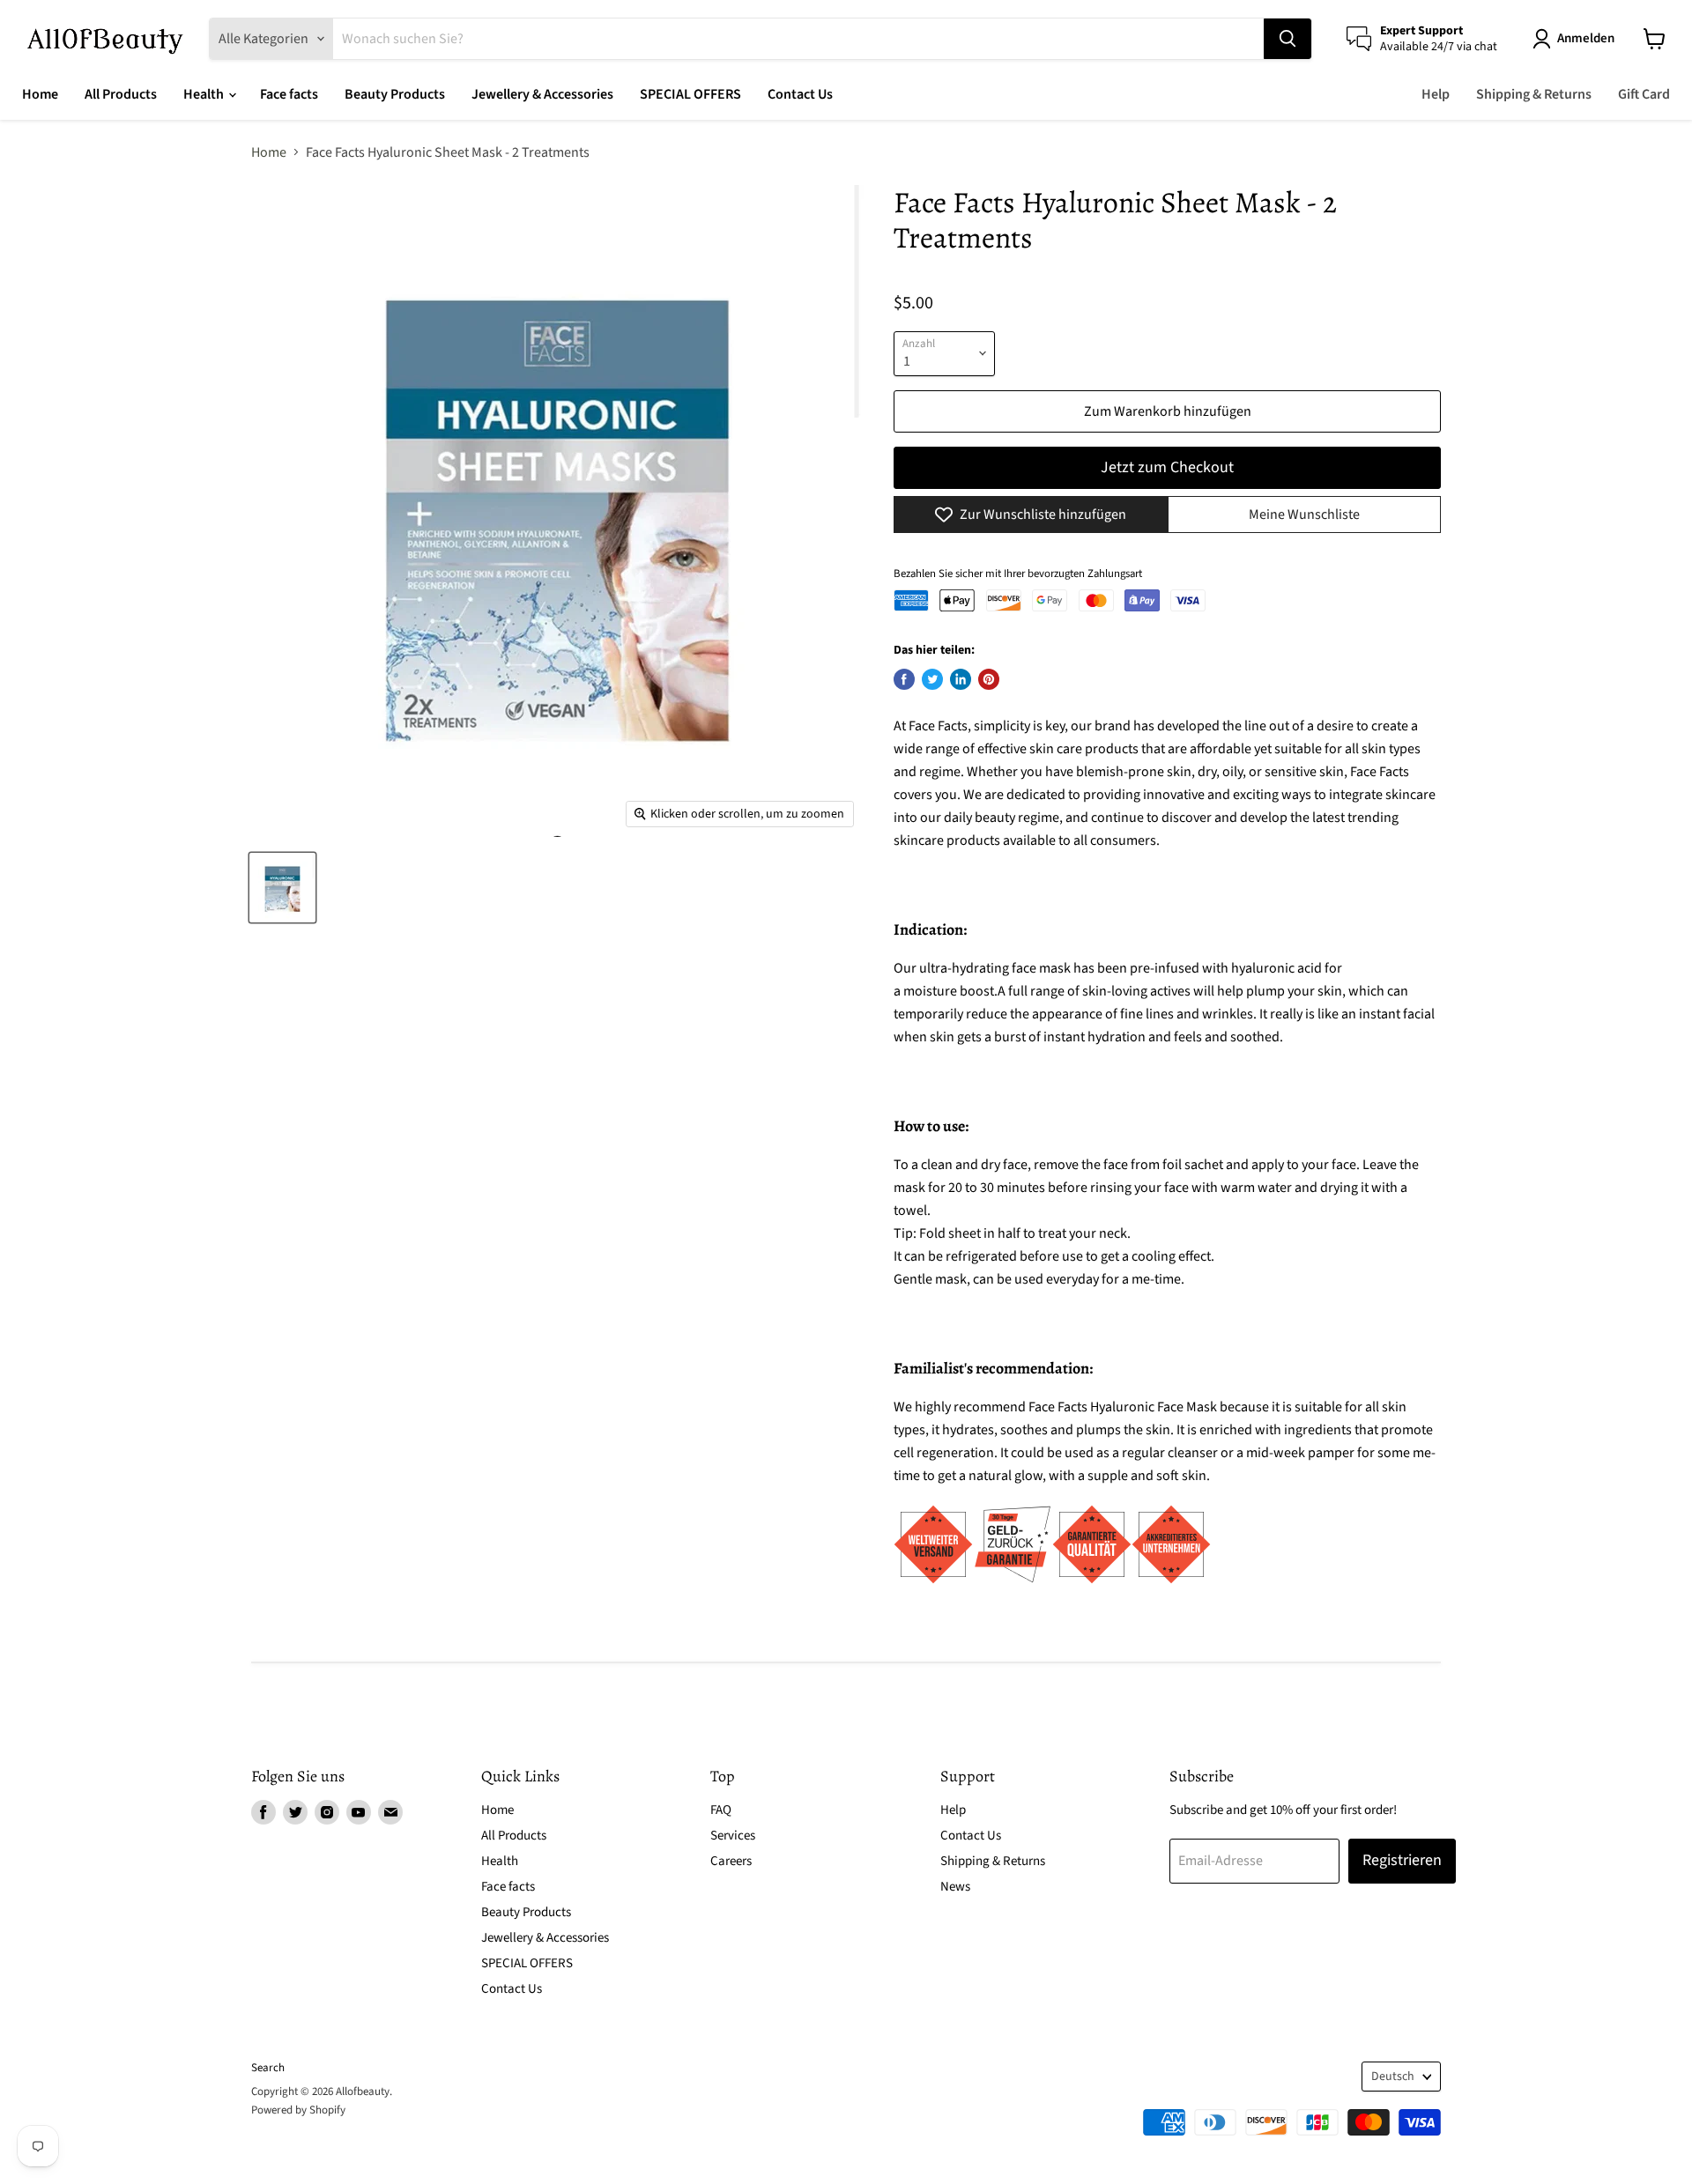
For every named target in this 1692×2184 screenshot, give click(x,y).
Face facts (289, 94)
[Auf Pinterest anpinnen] (989, 679)
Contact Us (800, 94)
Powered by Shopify (298, 2110)
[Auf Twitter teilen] (932, 679)
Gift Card (1644, 94)
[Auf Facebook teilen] (904, 679)
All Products (121, 94)
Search (268, 2068)
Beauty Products (395, 94)
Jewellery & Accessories (542, 94)
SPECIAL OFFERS (690, 94)
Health (205, 94)
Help (1436, 94)
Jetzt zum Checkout (1167, 467)
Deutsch (1393, 2077)
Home (40, 94)
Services (733, 1836)
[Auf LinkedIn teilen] (961, 679)
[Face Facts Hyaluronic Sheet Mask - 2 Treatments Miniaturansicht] (282, 888)
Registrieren (1402, 1860)
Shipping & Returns (1534, 94)
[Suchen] (1288, 39)
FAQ (721, 1810)
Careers (731, 1861)
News (955, 1887)
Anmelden (1586, 38)
